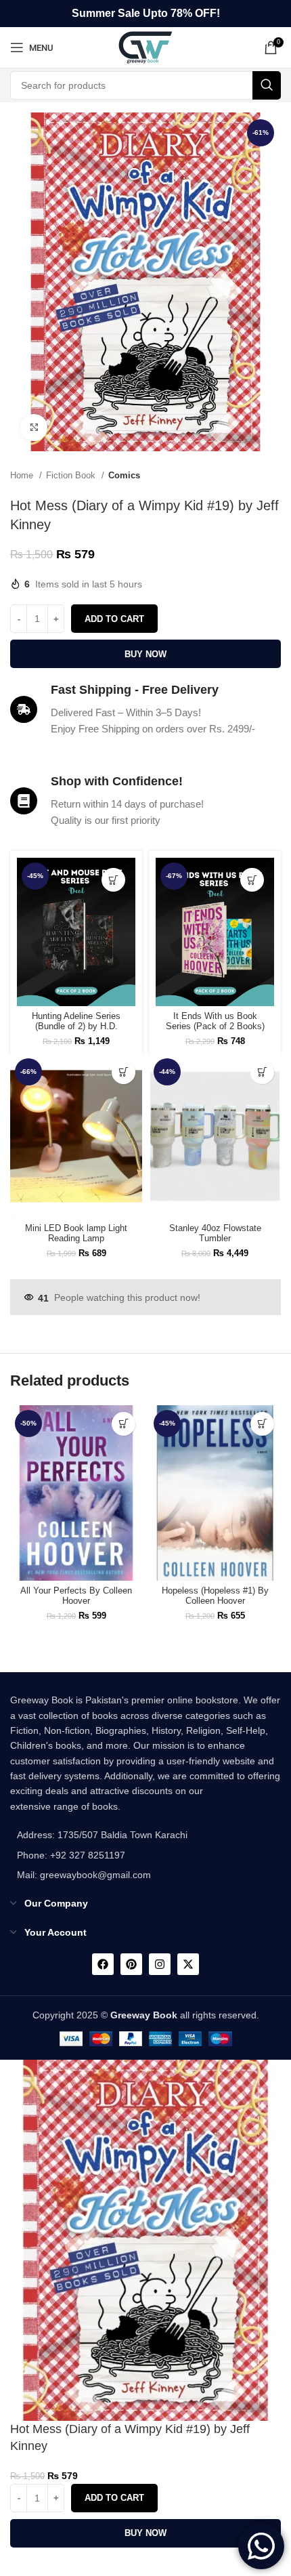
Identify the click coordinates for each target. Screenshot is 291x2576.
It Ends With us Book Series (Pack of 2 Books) (215, 1021)
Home (23, 475)
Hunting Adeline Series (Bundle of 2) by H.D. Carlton (76, 1026)
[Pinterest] (131, 1964)
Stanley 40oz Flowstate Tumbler (215, 1233)
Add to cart (114, 619)
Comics (124, 475)
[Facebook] (103, 1964)
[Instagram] (160, 1964)
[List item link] (99, 1855)
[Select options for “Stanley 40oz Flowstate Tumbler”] (262, 1072)
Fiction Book (72, 475)
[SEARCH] (267, 85)
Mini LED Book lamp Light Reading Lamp (76, 1233)
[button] (113, 880)
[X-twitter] (188, 1964)
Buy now (145, 654)
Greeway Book (144, 2015)
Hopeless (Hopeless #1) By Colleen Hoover (215, 1596)
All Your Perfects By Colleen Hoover (76, 1596)
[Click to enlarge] (34, 428)
